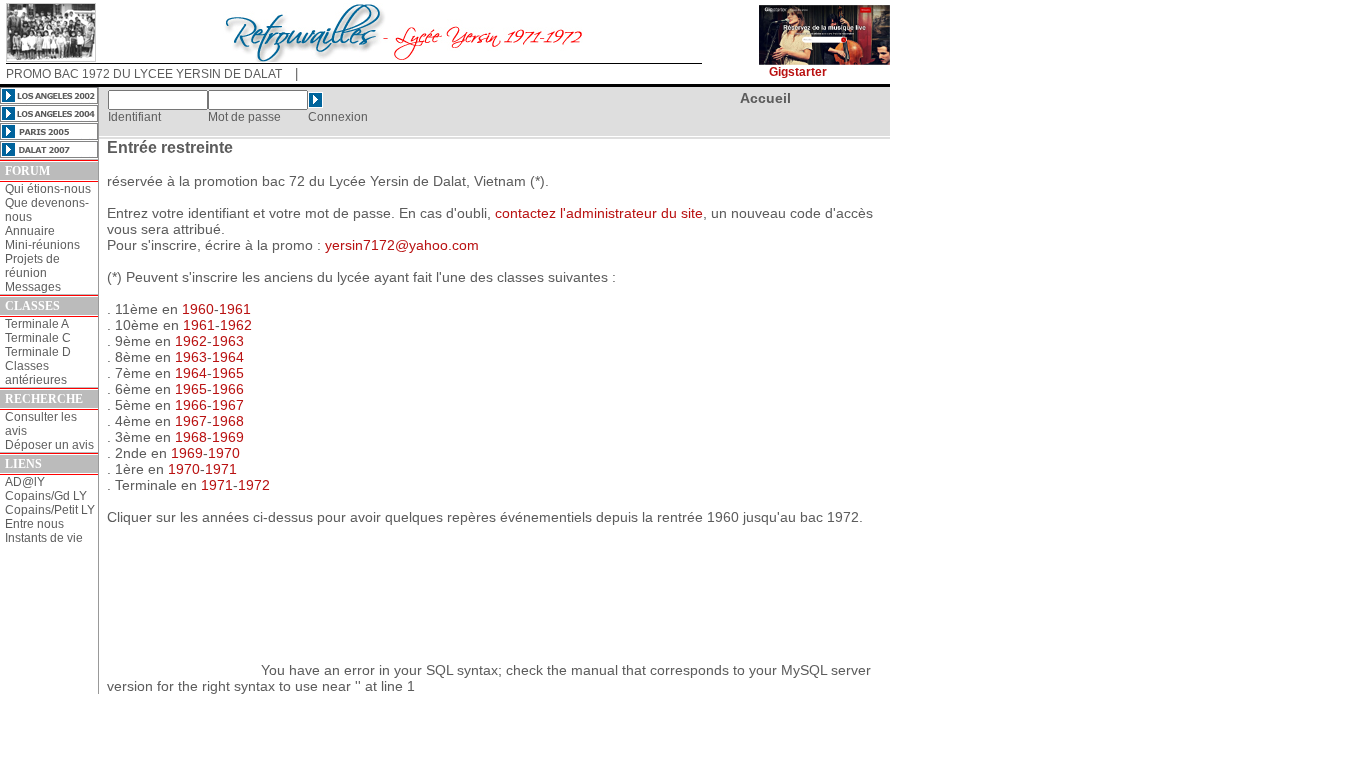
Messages (33, 287)
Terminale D (38, 352)
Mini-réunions (42, 245)
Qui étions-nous (48, 189)
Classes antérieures (36, 373)
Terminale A (37, 324)
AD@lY (25, 482)
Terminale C (38, 338)
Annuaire (30, 231)
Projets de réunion (32, 266)
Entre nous (34, 524)
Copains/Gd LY (46, 496)
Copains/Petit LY (50, 510)
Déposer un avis (49, 445)
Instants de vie (44, 538)
